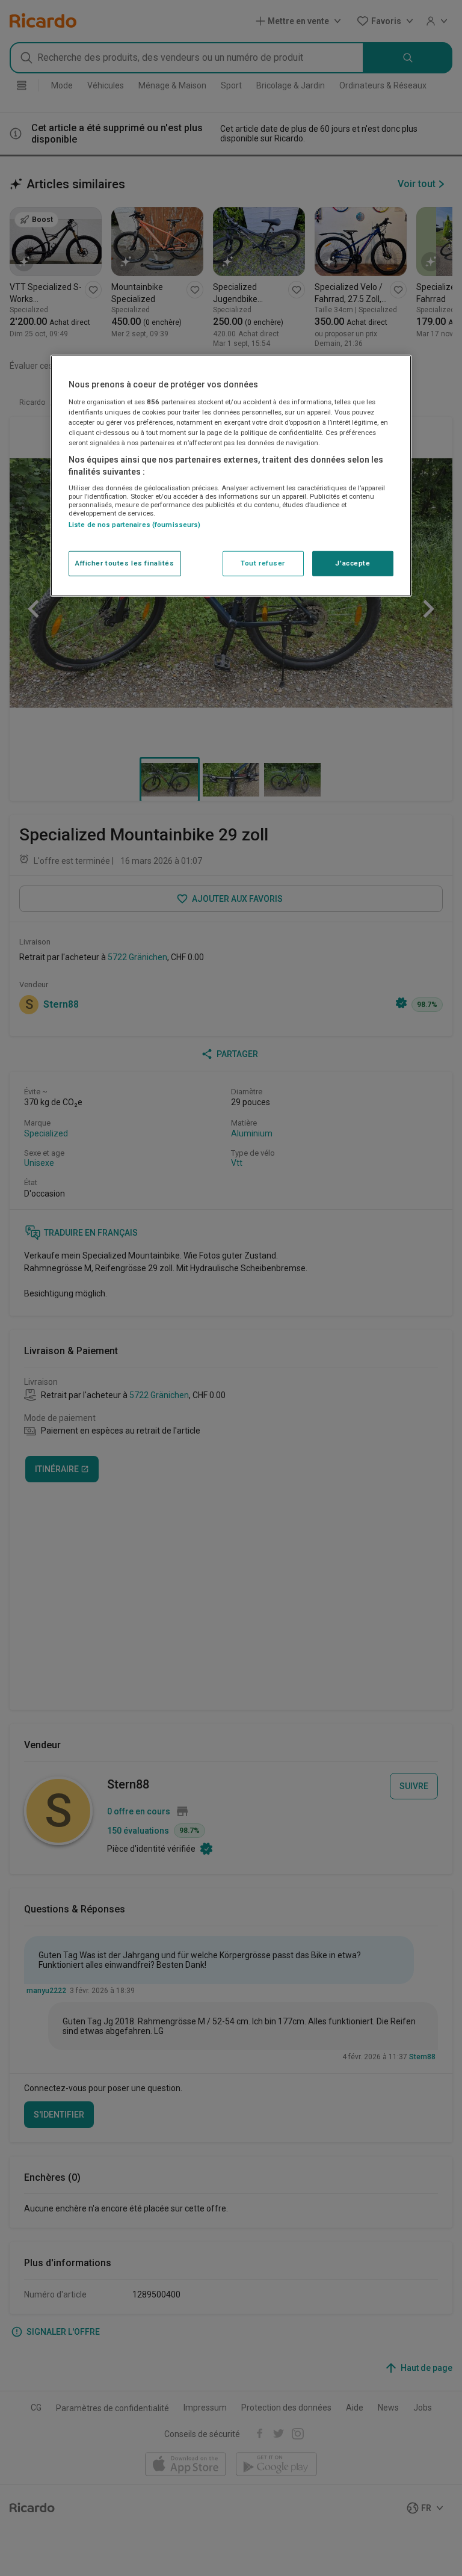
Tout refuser (263, 563)
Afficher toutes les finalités (125, 563)
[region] (231, 476)
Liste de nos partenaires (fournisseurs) (134, 525)
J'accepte (353, 563)
